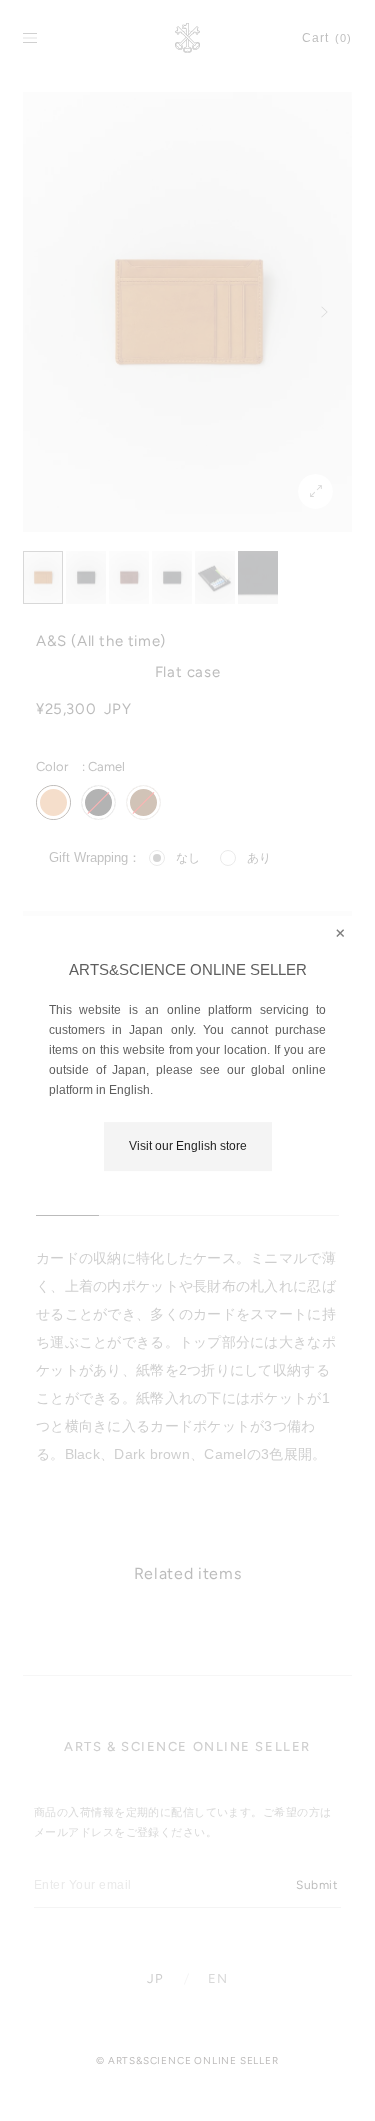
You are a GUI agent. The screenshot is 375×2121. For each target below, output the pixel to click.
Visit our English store (188, 1146)
